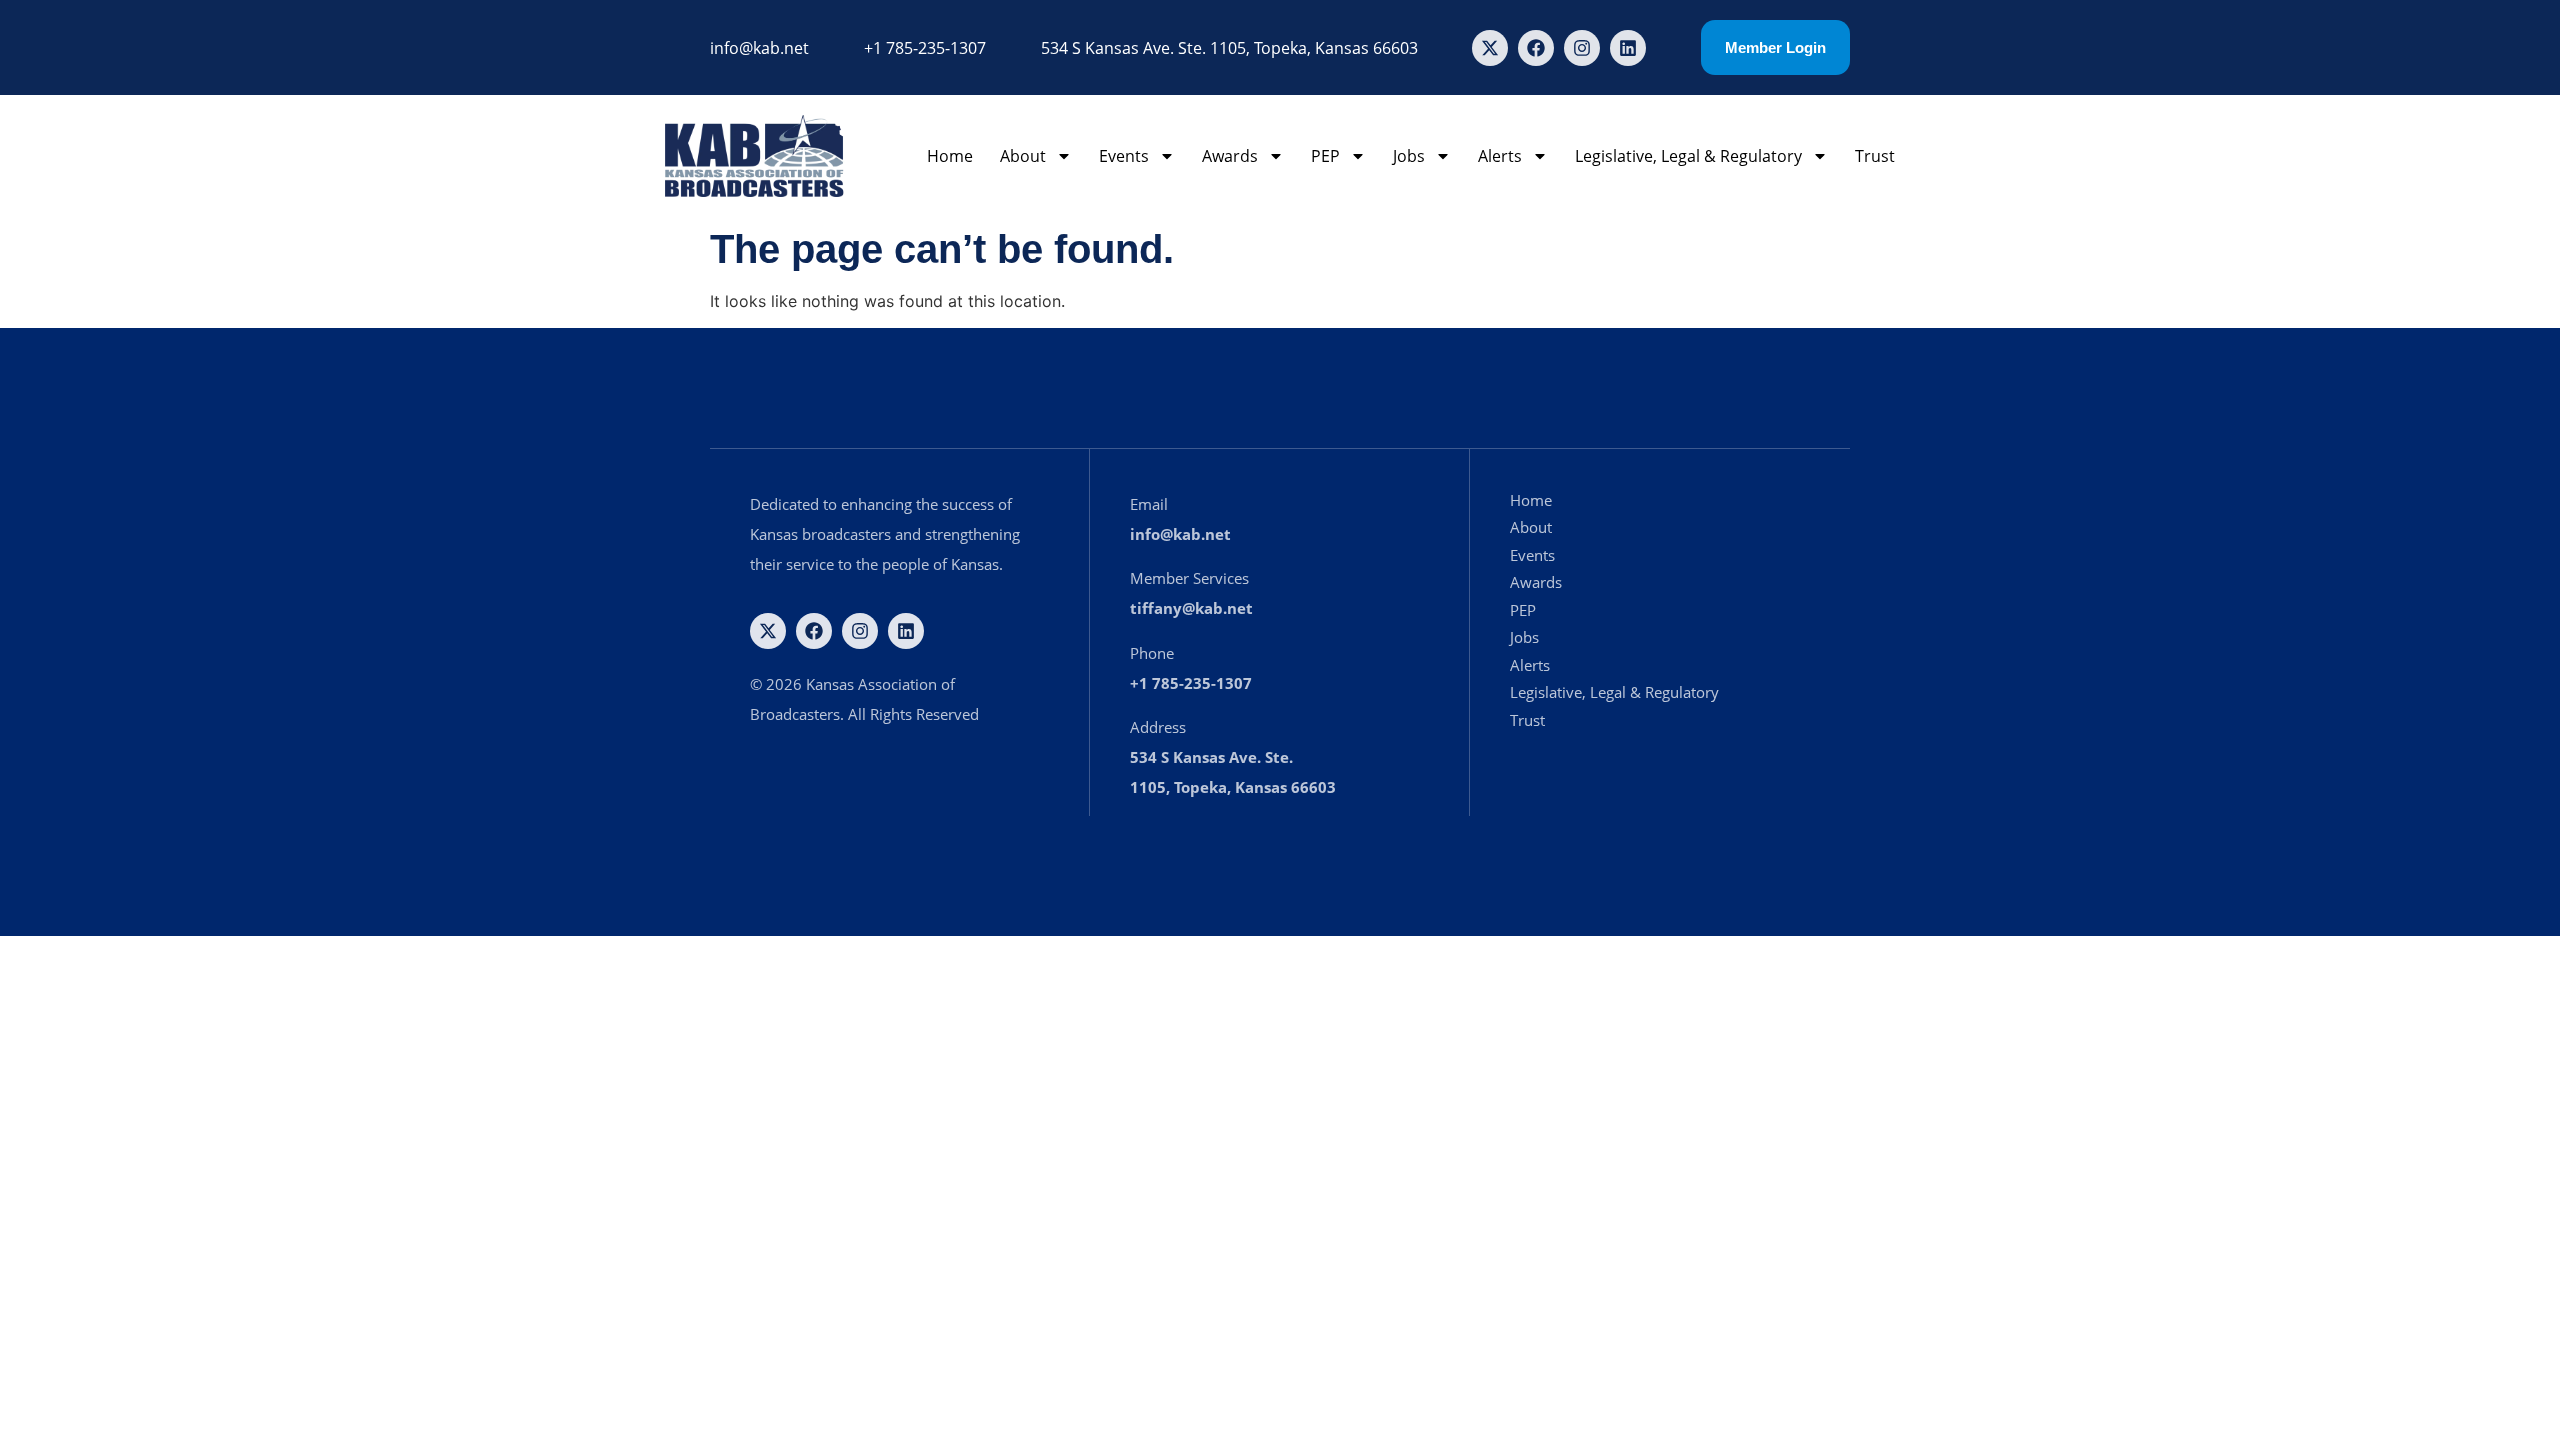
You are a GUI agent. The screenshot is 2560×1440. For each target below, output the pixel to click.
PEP (1325, 156)
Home (950, 156)
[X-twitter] (1490, 48)
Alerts (1500, 156)
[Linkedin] (1628, 48)
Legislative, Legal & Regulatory (1688, 156)
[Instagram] (1582, 48)
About (1023, 156)
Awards (1230, 156)
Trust (1875, 156)
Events (1124, 156)
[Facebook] (1536, 48)
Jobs (1409, 156)
